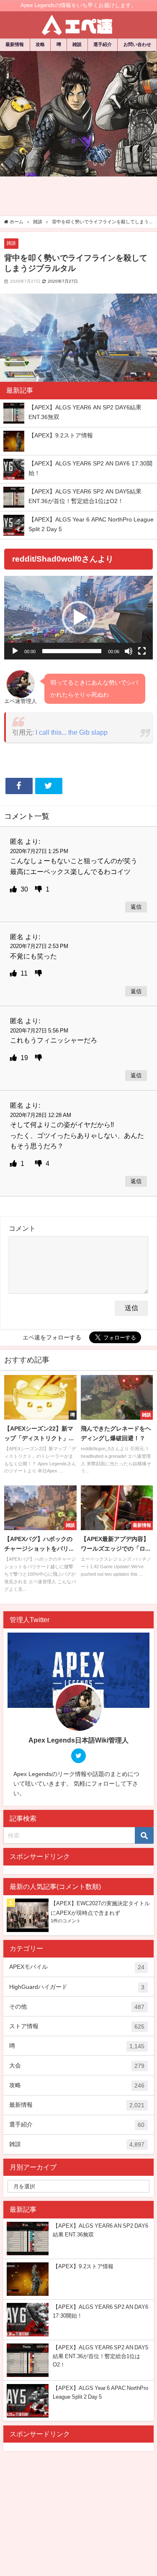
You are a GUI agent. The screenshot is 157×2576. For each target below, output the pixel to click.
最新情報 (15, 44)
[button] (79, 618)
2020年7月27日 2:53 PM (39, 946)
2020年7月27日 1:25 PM (39, 851)
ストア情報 (77, 2026)
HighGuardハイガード (77, 1987)
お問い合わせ (137, 44)
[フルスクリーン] (142, 651)
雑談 (77, 44)
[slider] (72, 651)
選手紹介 (103, 44)
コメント (22, 1228)
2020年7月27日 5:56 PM (39, 1031)
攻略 (40, 44)
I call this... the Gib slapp (72, 732)
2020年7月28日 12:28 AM (41, 1115)
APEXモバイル (77, 1967)
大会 (77, 2066)
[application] (78, 618)
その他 (77, 2007)
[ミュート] (129, 651)
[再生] (15, 651)
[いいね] (14, 889)
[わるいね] (39, 889)
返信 (136, 907)
